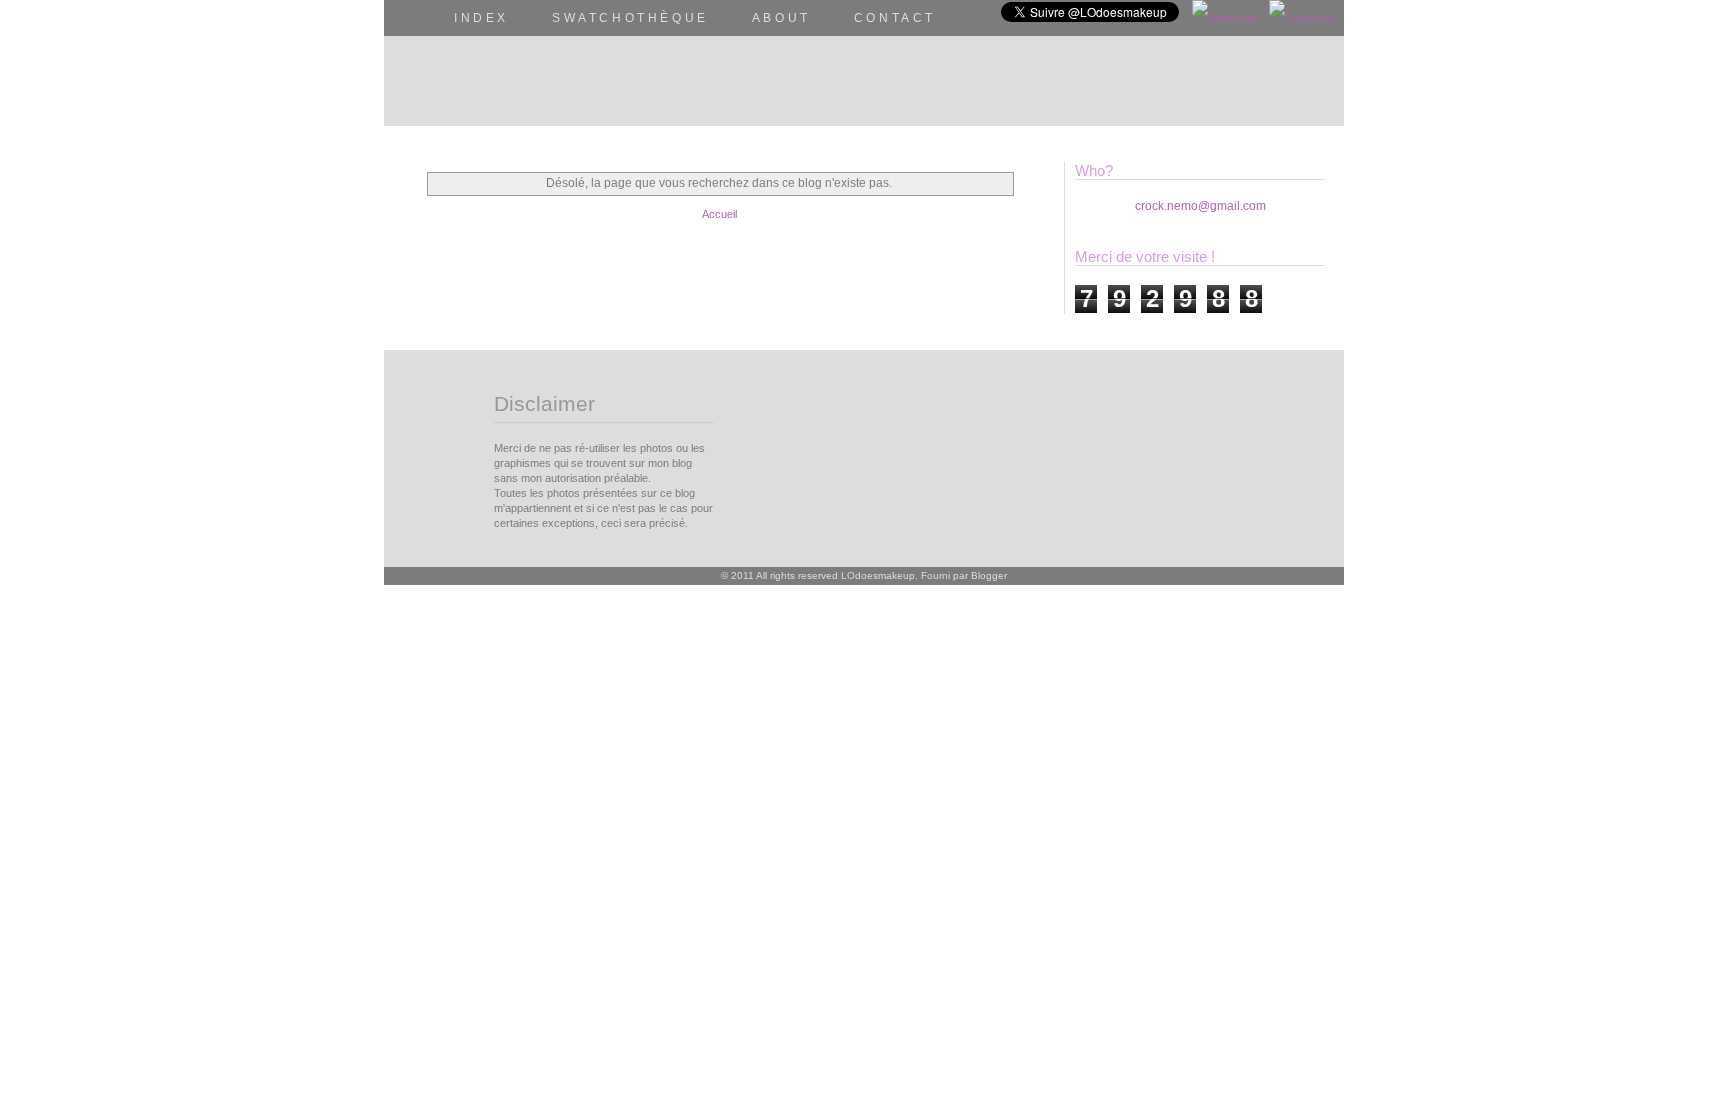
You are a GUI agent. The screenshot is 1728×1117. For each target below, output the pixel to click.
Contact (895, 18)
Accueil (719, 214)
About (781, 18)
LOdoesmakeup (878, 575)
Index (481, 18)
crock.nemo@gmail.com (1200, 206)
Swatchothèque (630, 18)
